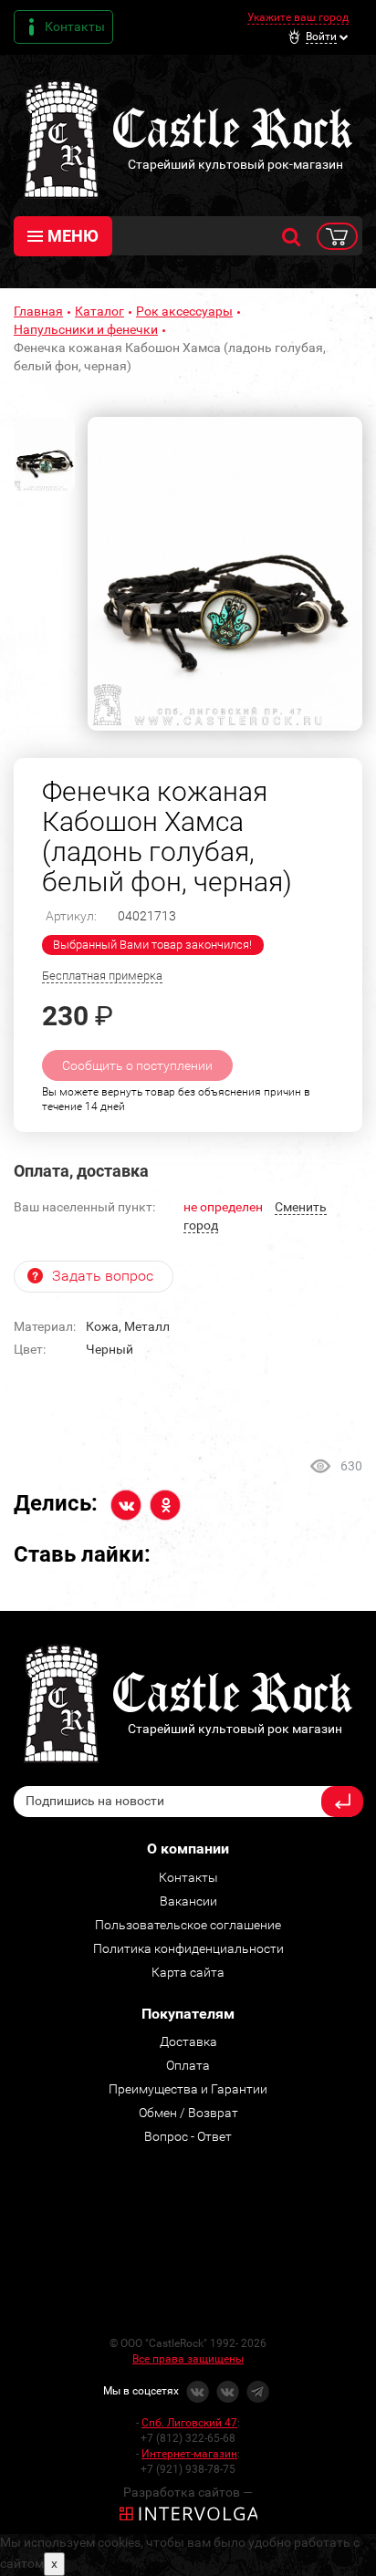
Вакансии (188, 1901)
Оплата (188, 2065)
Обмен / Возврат (188, 2113)
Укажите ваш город (298, 17)
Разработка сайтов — (188, 2492)
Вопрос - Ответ (188, 2136)
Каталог (99, 311)
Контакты (75, 26)
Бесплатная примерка (102, 976)
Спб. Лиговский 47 (189, 2423)
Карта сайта (188, 1972)
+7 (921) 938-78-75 (188, 2469)
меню (73, 236)
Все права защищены (188, 2359)
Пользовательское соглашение (188, 1925)
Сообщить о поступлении (137, 1065)
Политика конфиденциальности (188, 1948)
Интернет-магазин (189, 2454)
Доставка (188, 2041)
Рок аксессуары (184, 311)
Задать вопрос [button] (103, 1276)
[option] (225, 574)
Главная (38, 311)
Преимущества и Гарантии (188, 2089)
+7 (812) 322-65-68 (188, 2438)
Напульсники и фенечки (86, 329)
